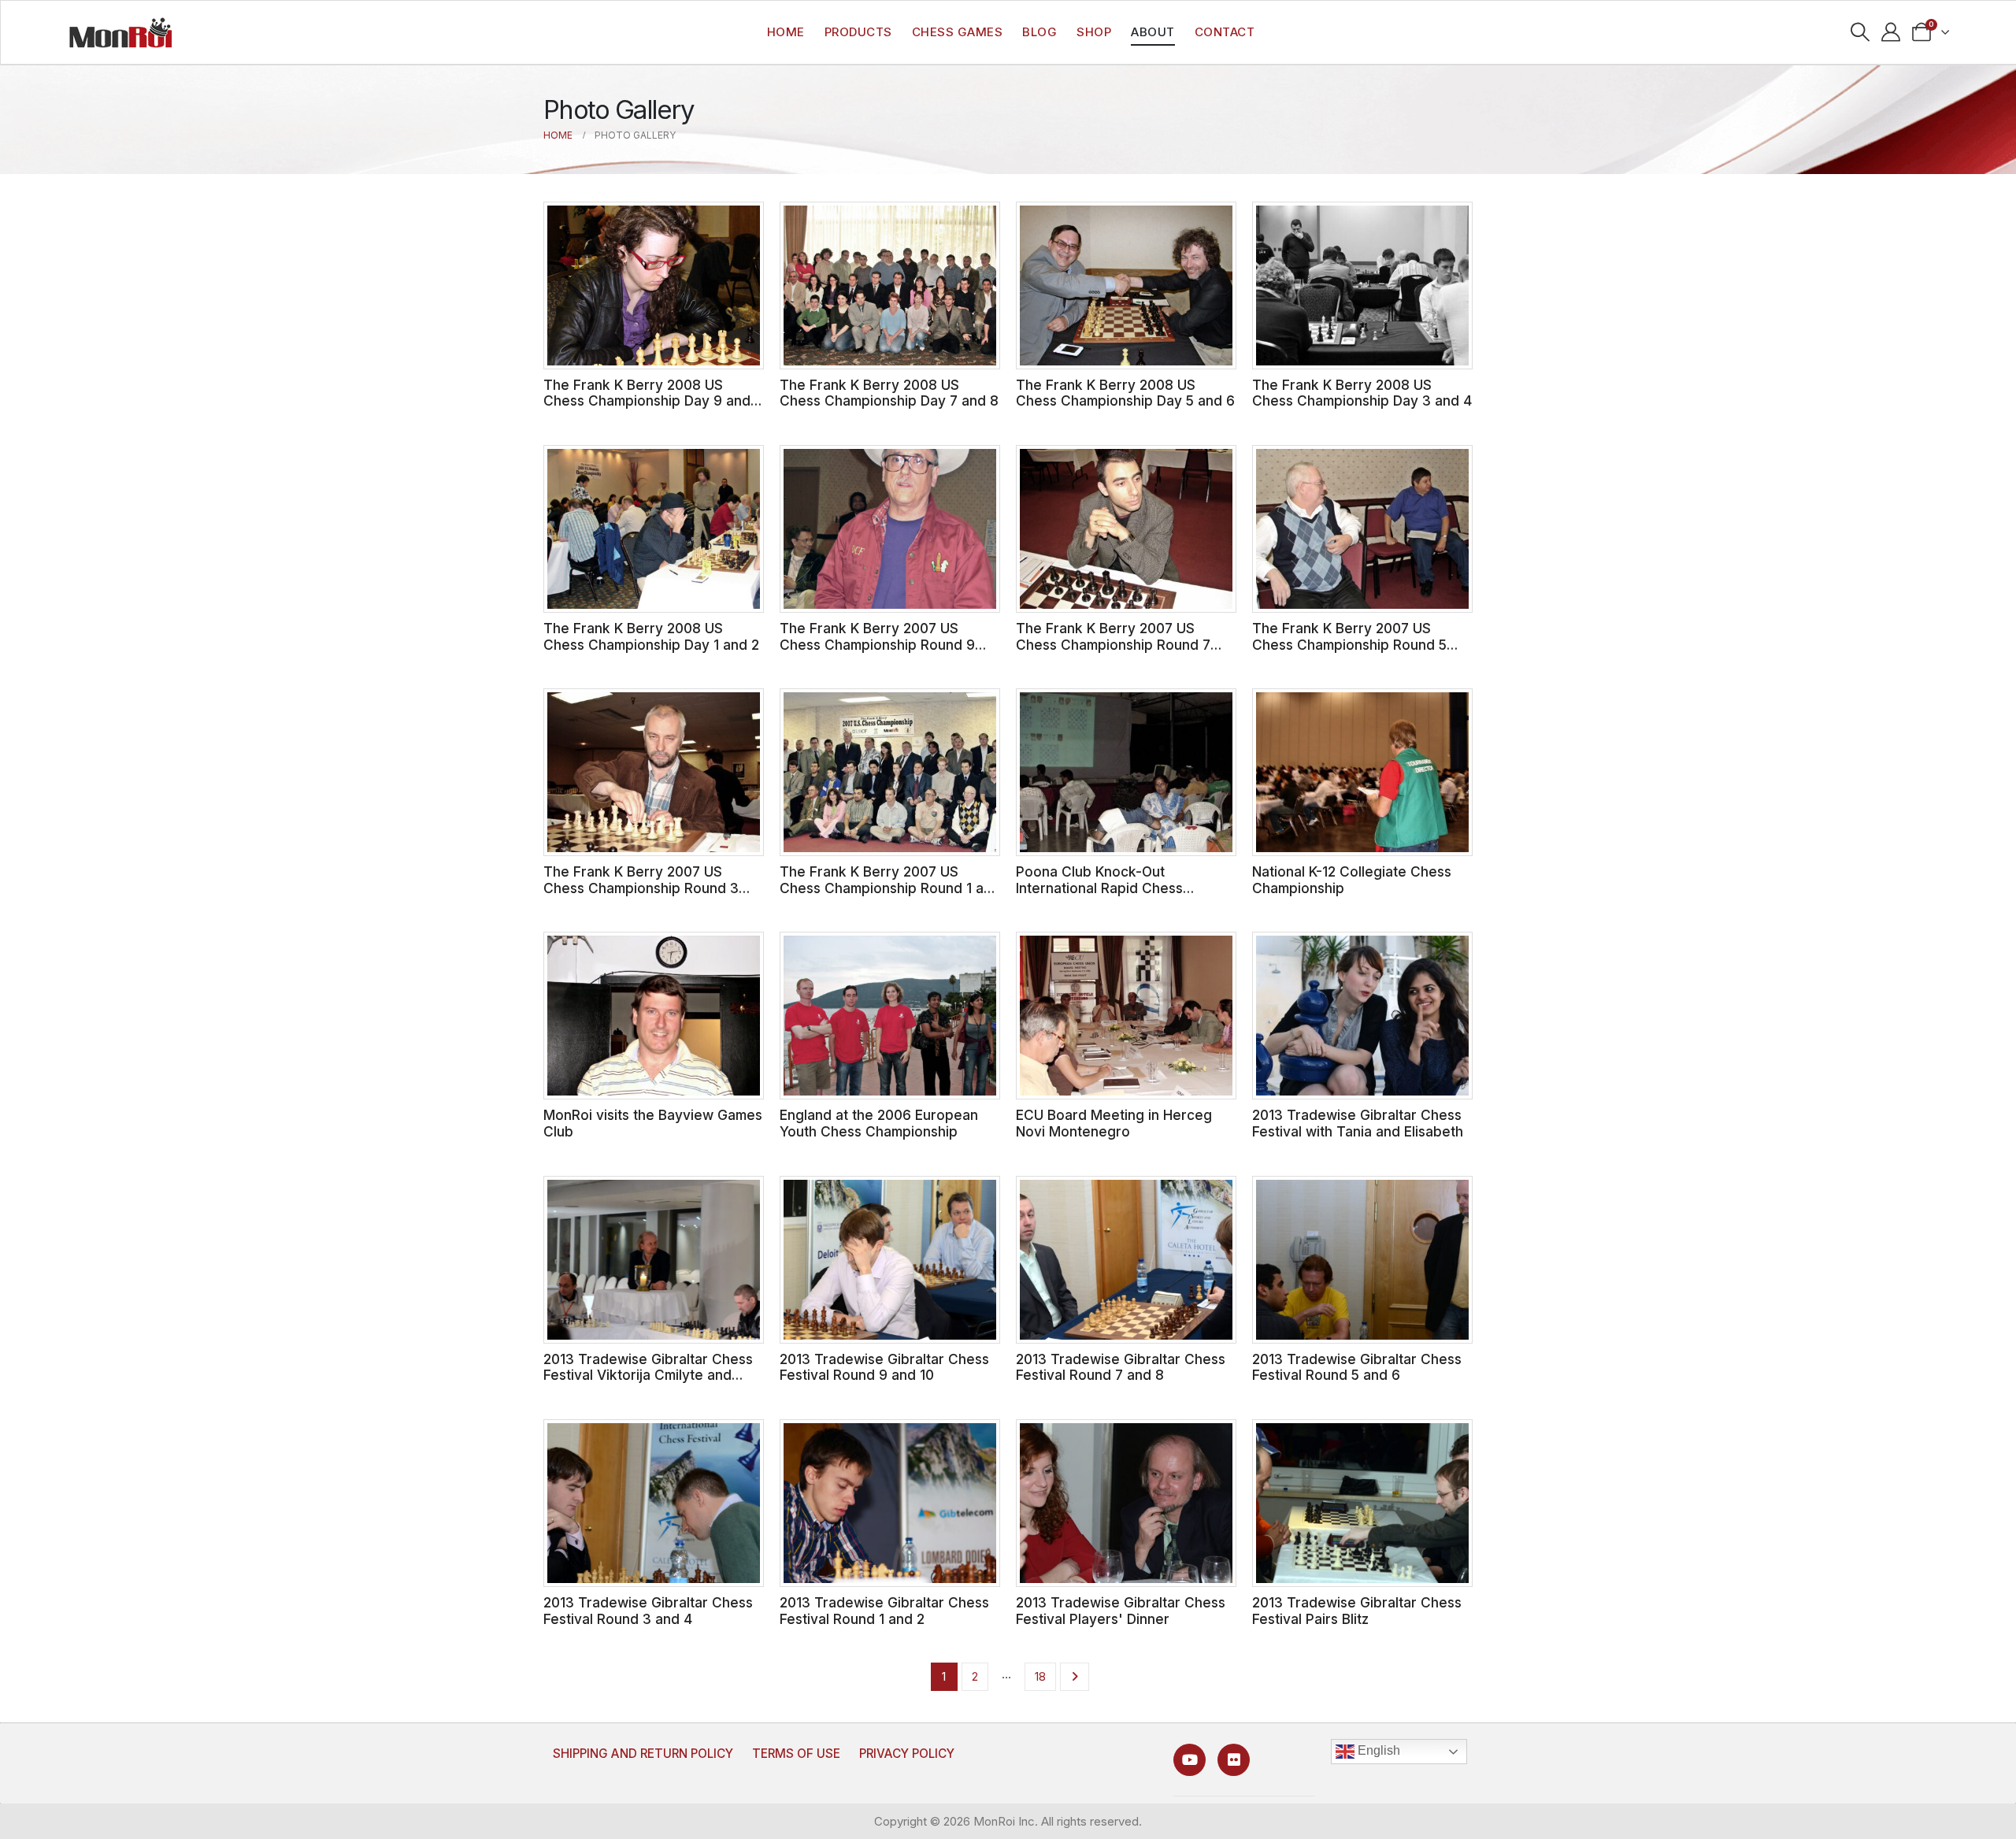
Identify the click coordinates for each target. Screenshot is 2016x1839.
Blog (1039, 32)
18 (1040, 1676)
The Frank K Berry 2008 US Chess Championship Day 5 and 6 (1125, 393)
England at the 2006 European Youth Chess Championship (879, 1123)
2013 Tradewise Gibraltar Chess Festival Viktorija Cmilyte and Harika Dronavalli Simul (648, 1375)
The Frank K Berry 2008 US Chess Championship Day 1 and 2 (651, 636)
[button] (1860, 32)
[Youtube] (1190, 1760)
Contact (1225, 32)
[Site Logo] (120, 32)
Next (1075, 1677)
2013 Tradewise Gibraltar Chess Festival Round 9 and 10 (884, 1367)
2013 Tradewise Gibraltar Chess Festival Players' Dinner (1121, 1611)
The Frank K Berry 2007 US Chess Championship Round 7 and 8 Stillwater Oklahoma (1113, 644)
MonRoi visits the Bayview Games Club (653, 1123)
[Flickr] (1234, 1760)
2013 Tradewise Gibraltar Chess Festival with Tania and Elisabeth (1358, 1123)
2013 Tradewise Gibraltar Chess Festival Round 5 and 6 (1357, 1367)
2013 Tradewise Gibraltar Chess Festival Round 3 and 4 (648, 1611)
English (1377, 1751)
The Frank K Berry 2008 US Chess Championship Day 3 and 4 (1362, 393)
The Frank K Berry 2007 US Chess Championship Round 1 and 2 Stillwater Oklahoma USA (890, 888)
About (1153, 32)
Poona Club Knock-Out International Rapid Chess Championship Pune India (1099, 888)
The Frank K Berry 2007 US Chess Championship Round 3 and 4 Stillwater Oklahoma (641, 888)
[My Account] (1891, 32)
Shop (1094, 32)
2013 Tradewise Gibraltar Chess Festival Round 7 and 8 (1121, 1367)
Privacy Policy (907, 1754)
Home (786, 32)
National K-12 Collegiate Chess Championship (1352, 880)
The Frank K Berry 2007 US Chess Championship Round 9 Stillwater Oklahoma (877, 644)
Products (858, 32)
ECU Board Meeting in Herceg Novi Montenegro (1114, 1123)
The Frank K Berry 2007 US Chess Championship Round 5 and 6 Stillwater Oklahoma (1349, 644)
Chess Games (958, 32)
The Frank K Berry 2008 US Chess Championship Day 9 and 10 (647, 401)
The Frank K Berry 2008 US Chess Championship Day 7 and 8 (889, 393)
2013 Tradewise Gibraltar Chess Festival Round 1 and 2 (884, 1611)
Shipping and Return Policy (643, 1754)
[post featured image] (654, 285)
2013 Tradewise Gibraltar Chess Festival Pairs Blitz (1357, 1611)
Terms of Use (796, 1754)
